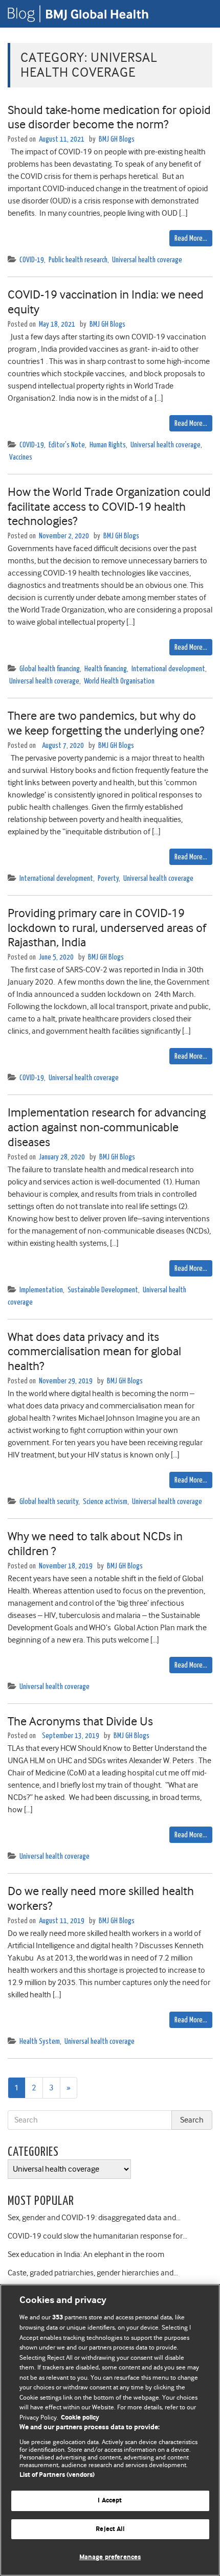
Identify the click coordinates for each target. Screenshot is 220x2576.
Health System (40, 2042)
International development (168, 669)
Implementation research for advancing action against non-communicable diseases (107, 1127)
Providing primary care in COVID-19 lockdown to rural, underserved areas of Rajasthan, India (107, 928)
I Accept (110, 2501)
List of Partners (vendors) (57, 2475)
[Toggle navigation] (200, 14)
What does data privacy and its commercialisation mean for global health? (94, 1352)
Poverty (108, 879)
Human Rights (108, 445)
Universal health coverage (147, 260)
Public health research (78, 260)
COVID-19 (32, 260)
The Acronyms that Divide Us (80, 1721)
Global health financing (50, 669)
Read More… (191, 238)
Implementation (41, 1290)
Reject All (110, 2529)
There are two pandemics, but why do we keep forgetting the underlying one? (106, 723)
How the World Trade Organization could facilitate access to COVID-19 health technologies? (109, 507)
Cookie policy (80, 2418)
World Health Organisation (119, 681)
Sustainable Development (103, 1290)
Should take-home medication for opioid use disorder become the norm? (109, 117)
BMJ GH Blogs (117, 139)
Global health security (49, 1502)
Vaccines (21, 457)
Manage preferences (110, 2557)
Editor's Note (67, 445)
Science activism (105, 1502)
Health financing (106, 669)
